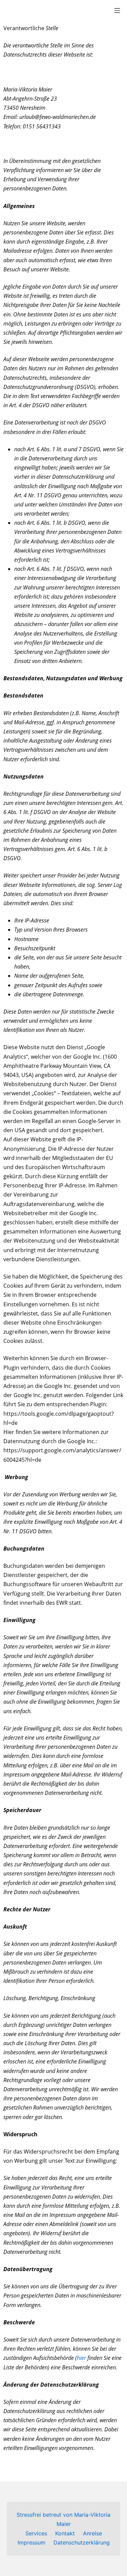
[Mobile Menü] (117, 10)
